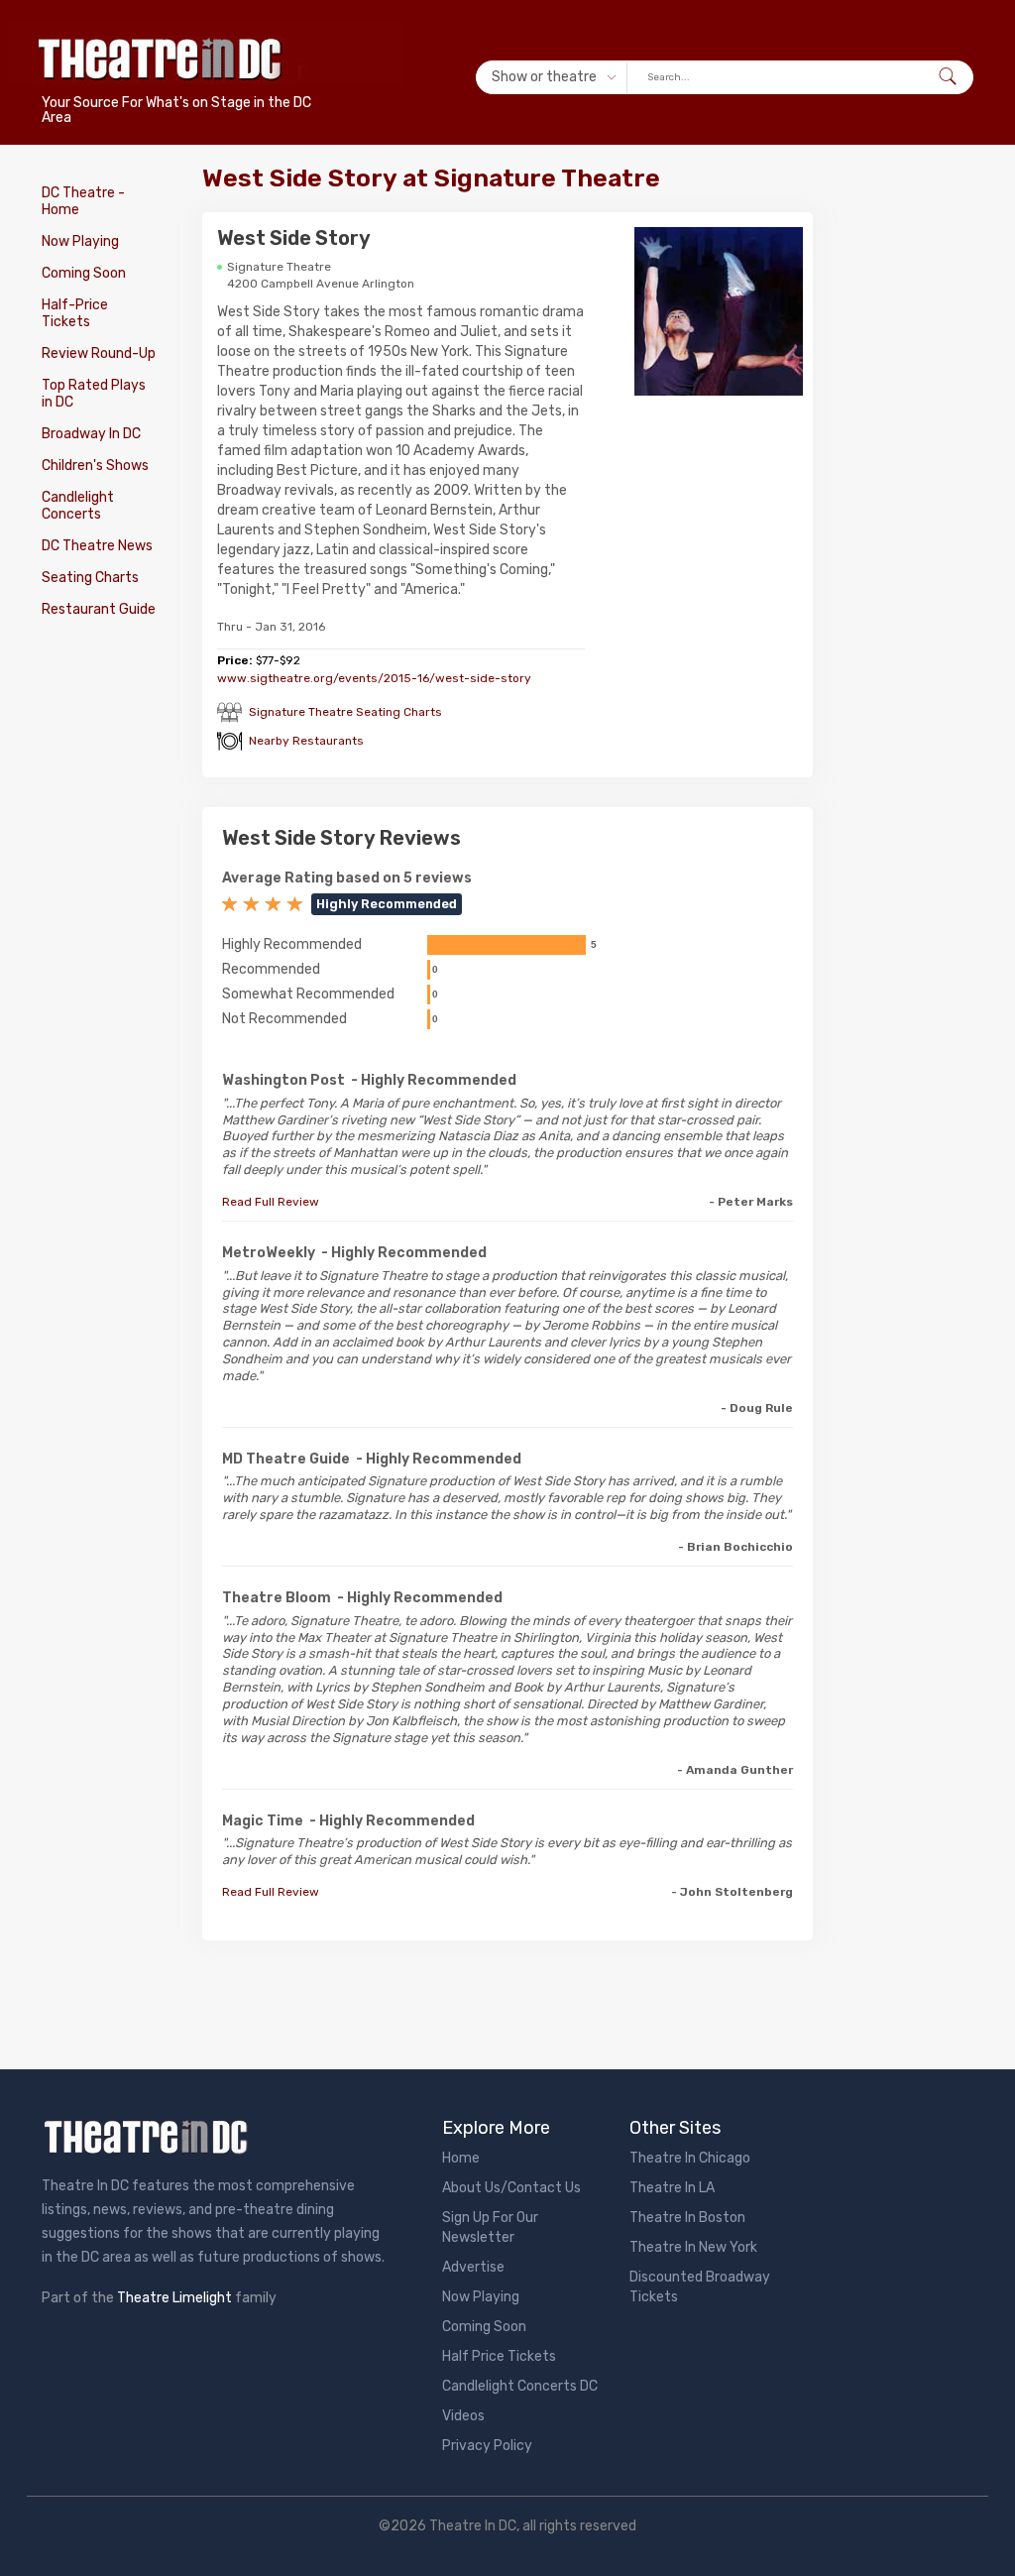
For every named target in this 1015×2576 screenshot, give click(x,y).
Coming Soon (84, 273)
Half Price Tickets (499, 2356)
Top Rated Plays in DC (94, 394)
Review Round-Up (99, 353)
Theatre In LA (672, 2188)
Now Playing (80, 241)
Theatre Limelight (174, 2298)
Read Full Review (271, 1202)
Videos (463, 2416)
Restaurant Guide (99, 609)
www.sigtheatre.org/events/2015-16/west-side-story (374, 678)
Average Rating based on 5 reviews (347, 878)
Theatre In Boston (687, 2218)
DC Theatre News (97, 546)
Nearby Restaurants (306, 741)
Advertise (473, 2267)
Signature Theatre (279, 267)
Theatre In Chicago (690, 2158)
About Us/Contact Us (511, 2188)
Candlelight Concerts (78, 506)
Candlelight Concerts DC (520, 2386)
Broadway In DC (91, 434)
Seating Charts (90, 578)
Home (461, 2158)
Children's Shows (95, 466)
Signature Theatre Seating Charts (345, 712)
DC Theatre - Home (83, 201)
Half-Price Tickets (75, 313)
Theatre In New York (693, 2247)
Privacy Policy (487, 2446)
